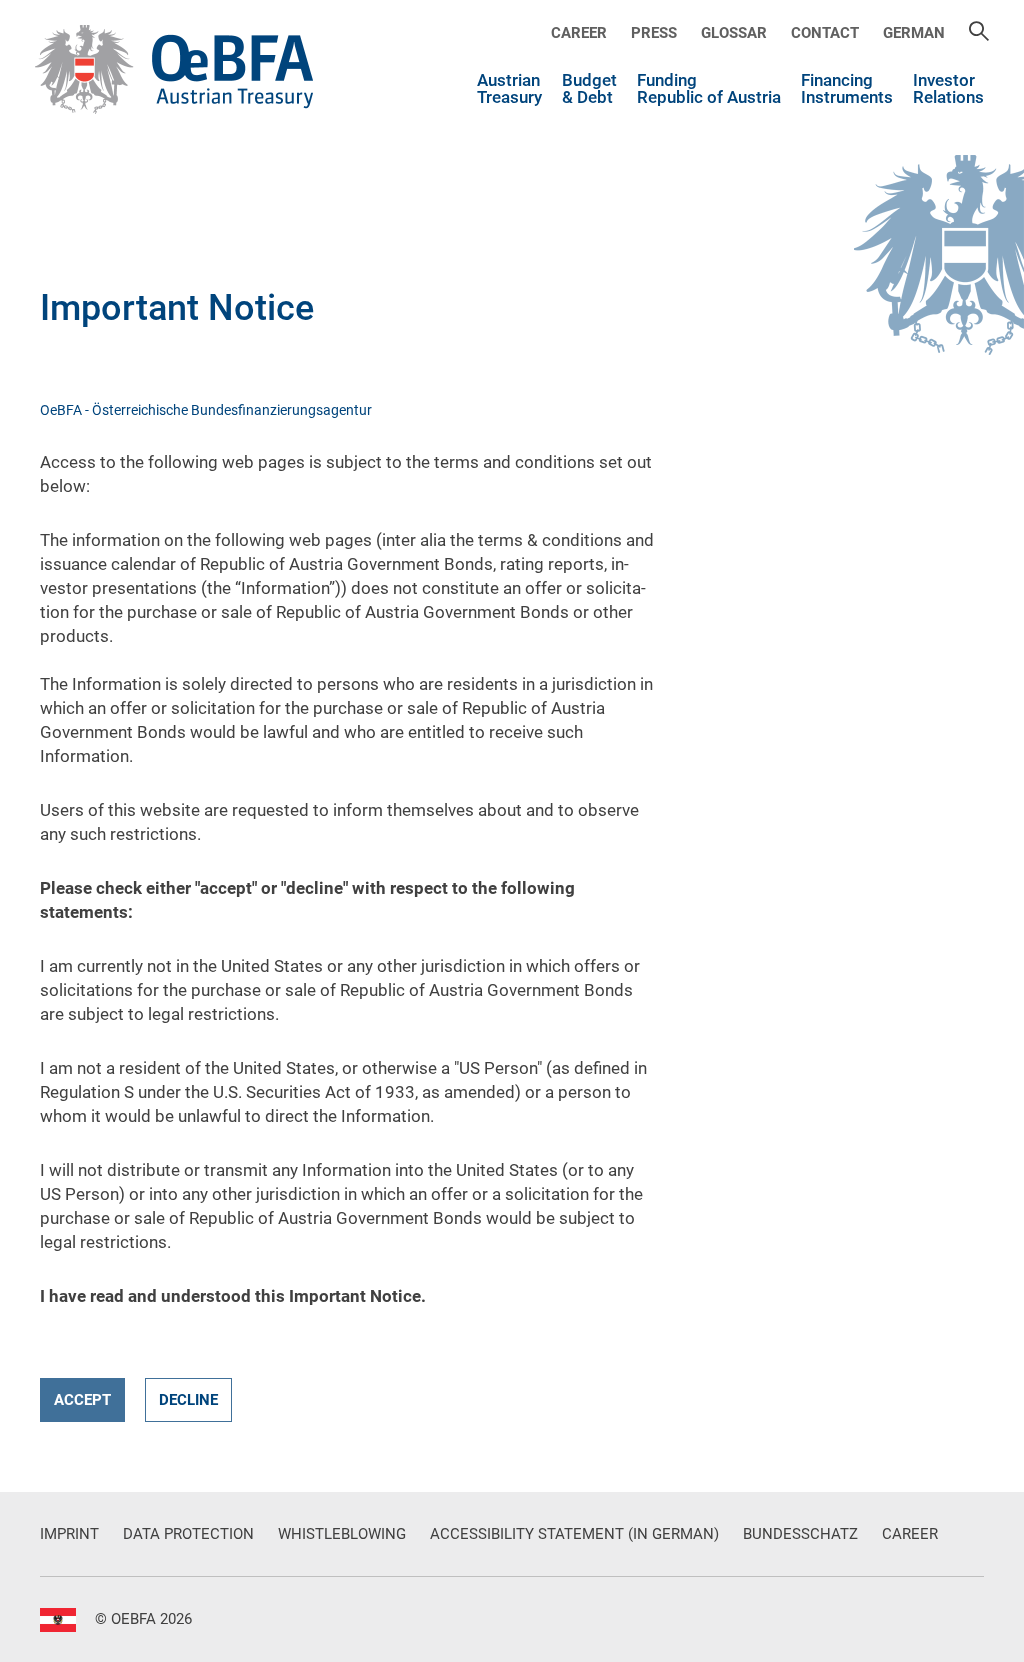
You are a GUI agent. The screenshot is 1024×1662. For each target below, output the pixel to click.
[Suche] (979, 33)
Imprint (69, 1534)
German (914, 33)
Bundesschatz (800, 1534)
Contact (825, 33)
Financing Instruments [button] (847, 89)
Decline (188, 1400)
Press (654, 33)
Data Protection (188, 1534)
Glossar (734, 33)
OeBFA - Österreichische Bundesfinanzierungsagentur (206, 410)
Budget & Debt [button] (589, 89)
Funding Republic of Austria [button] (709, 89)
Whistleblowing (342, 1534)
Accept (82, 1400)
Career (579, 33)
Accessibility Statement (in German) (574, 1534)
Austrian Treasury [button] (509, 89)
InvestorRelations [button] (948, 89)
